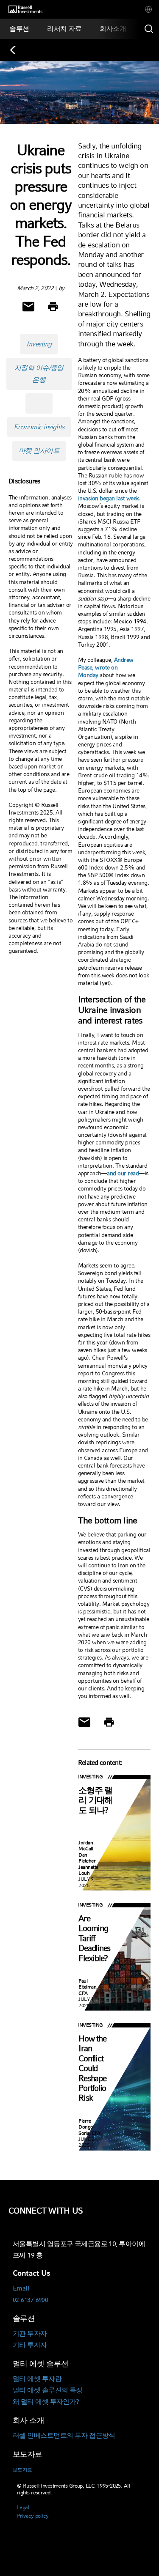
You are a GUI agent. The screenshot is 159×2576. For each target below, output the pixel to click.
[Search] (149, 29)
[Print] (53, 307)
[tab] (148, 9)
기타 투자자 (30, 2345)
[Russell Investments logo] (25, 10)
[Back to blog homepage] (17, 50)
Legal (23, 2507)
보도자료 (22, 2470)
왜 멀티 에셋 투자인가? (46, 2402)
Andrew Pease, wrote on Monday (106, 667)
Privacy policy (33, 2516)
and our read (123, 1173)
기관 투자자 (30, 2333)
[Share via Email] (28, 307)
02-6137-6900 (30, 2300)
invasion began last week (109, 498)
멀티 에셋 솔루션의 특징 (48, 2390)
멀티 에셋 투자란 (37, 2379)
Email (21, 2288)
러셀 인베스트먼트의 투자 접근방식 (64, 2435)
